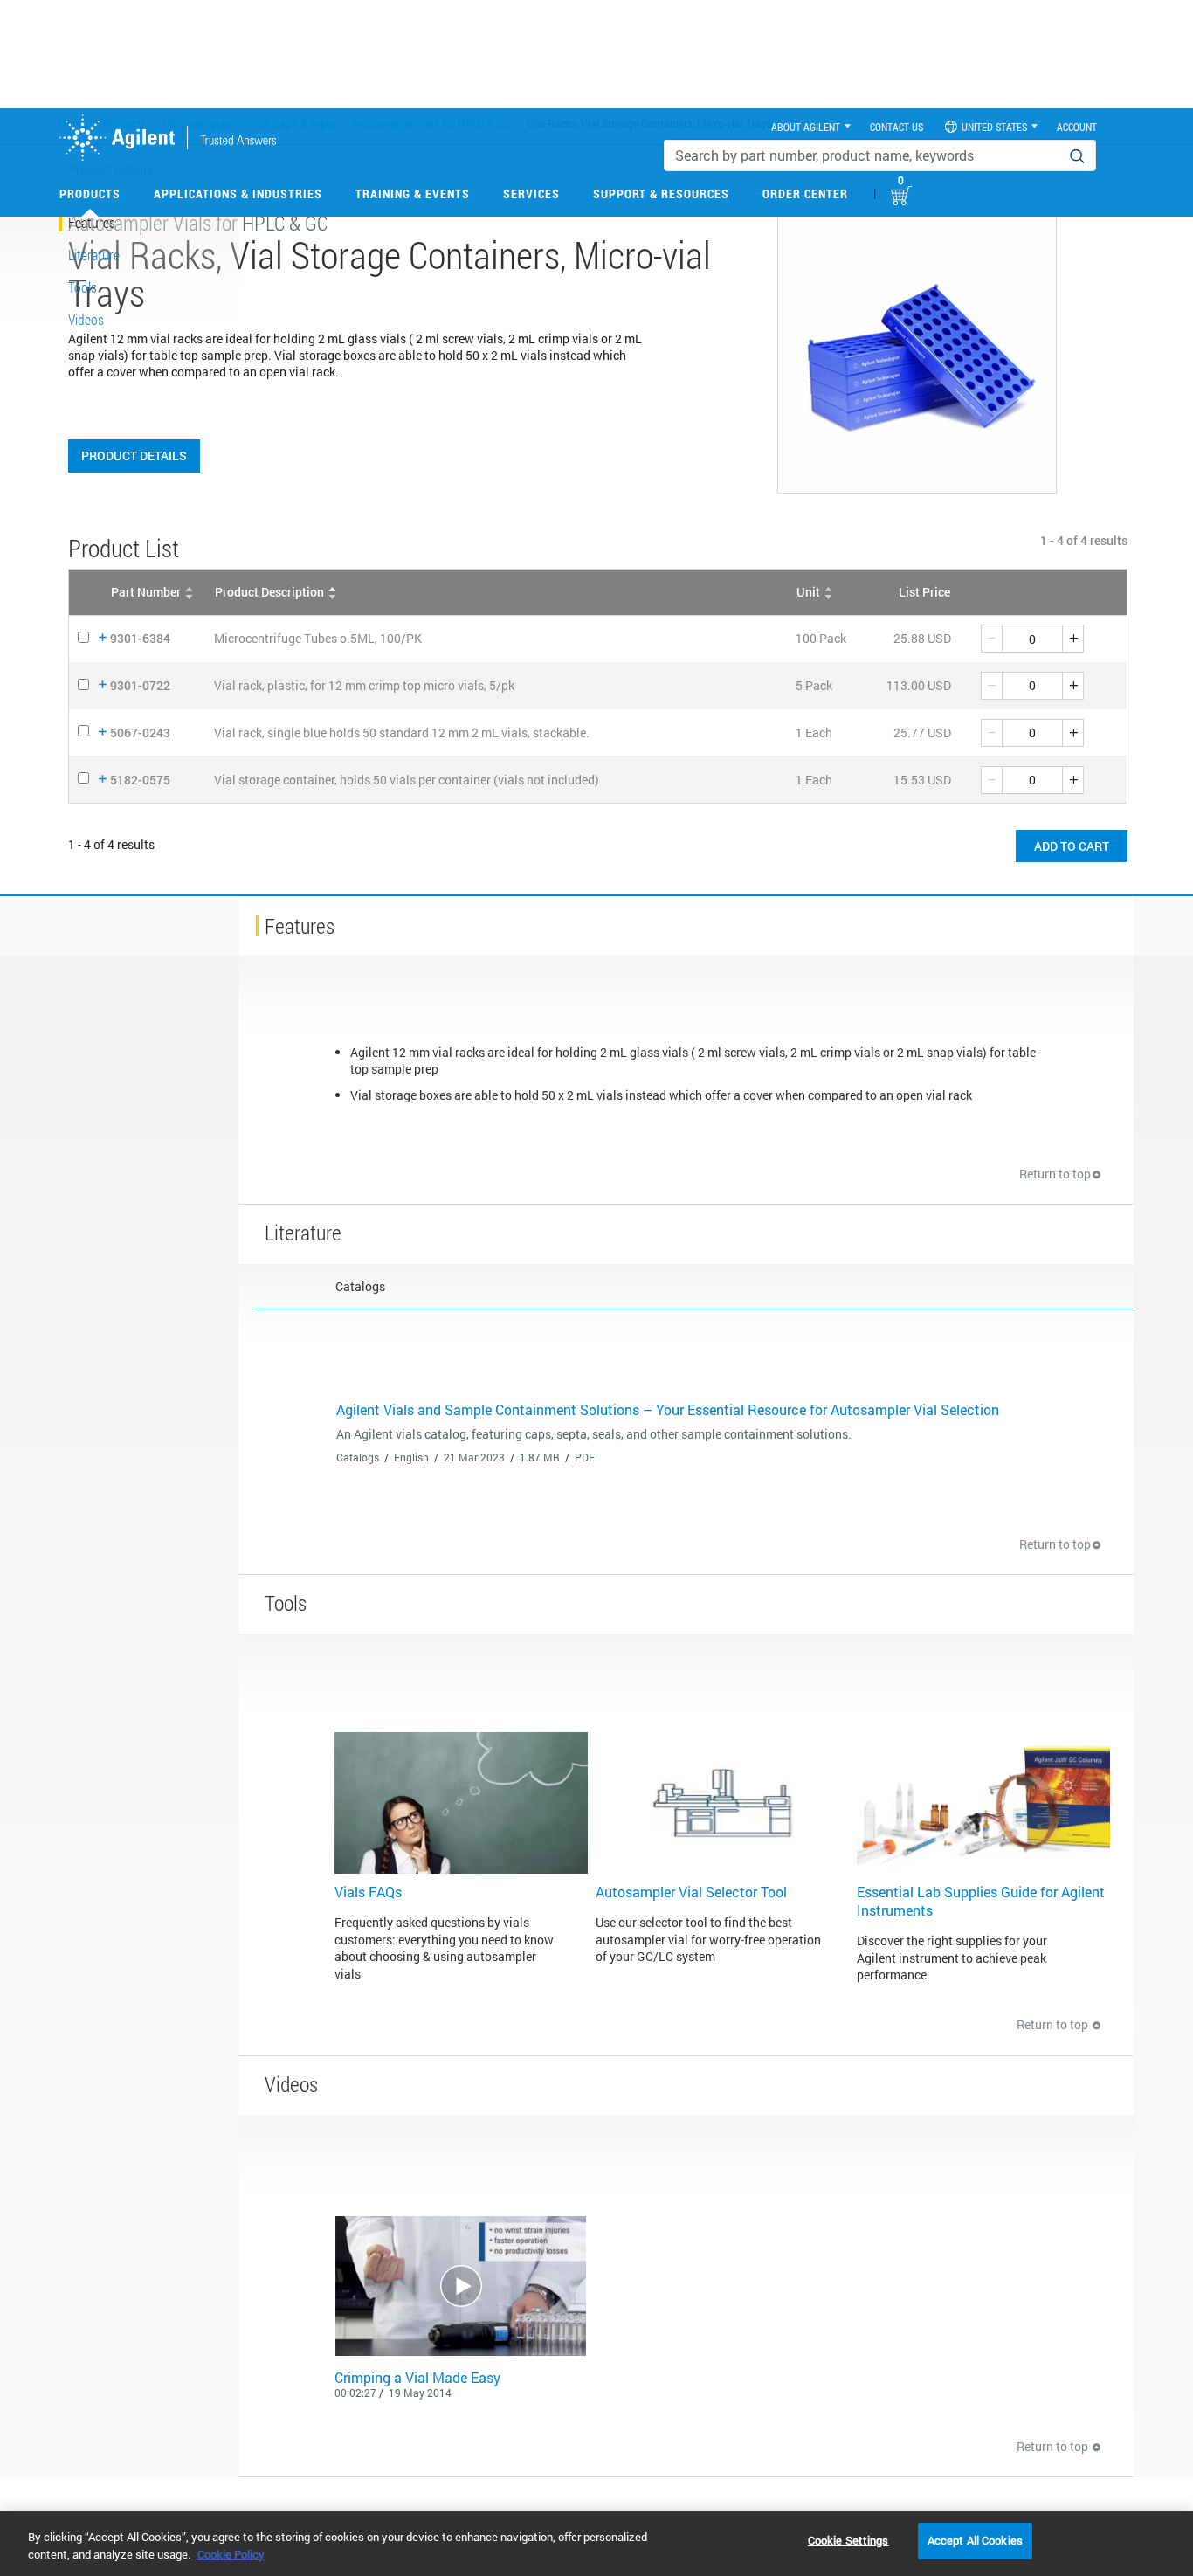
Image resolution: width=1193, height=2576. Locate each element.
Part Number (146, 592)
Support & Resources (661, 193)
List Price (924, 592)
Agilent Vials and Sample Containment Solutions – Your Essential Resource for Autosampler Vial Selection (668, 1409)
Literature (94, 255)
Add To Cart (1072, 846)
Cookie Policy (231, 2554)
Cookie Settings (848, 2540)
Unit (808, 592)
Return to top (1055, 1174)
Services (531, 193)
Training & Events (413, 193)
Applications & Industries (238, 193)
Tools (83, 287)
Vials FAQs (368, 1892)
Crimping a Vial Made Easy (417, 2377)
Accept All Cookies (975, 2540)
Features (92, 222)
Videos (86, 319)
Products (90, 193)
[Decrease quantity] (991, 639)
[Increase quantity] (1073, 639)
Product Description (269, 592)
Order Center (805, 193)
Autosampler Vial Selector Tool (691, 1892)
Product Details (134, 456)
